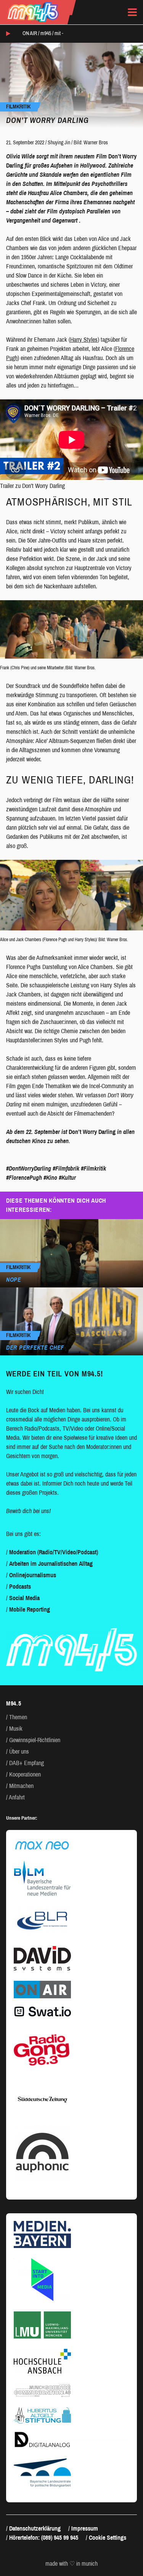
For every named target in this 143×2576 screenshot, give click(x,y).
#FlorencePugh (24, 1178)
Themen (18, 1717)
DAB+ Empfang (27, 1763)
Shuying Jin (59, 143)
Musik (16, 1729)
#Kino (50, 1178)
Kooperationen (25, 1774)
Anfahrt (17, 1797)
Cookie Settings (108, 2538)
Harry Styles (84, 340)
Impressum (85, 2528)
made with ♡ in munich (71, 2564)
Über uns (19, 1752)
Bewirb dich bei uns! (28, 1511)
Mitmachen (21, 1786)
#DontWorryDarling (29, 1168)
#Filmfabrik (66, 1168)
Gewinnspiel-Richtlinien (35, 1740)
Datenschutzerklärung (35, 2528)
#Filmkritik (93, 1168)
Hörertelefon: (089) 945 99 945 (44, 2538)
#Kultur (67, 1178)
